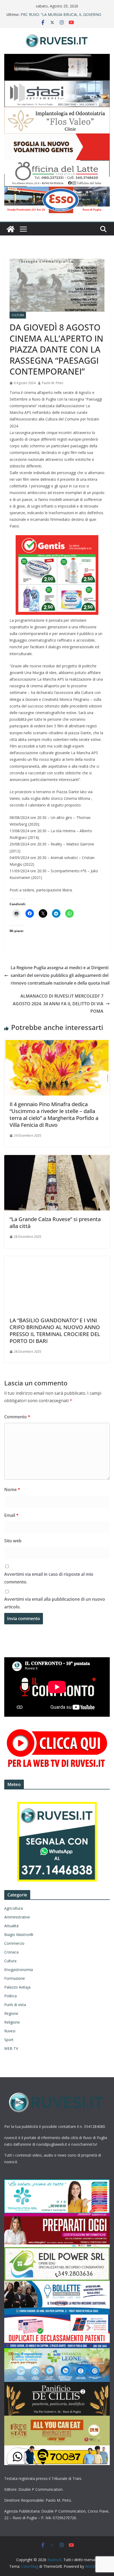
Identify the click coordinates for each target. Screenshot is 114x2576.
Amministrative (17, 1917)
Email (11, 1515)
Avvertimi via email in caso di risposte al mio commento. (49, 1578)
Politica (10, 1996)
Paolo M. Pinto (53, 383)
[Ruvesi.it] (11, 229)
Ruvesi (10, 2031)
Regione (11, 2013)
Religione (12, 2022)
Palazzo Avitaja (17, 1987)
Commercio (14, 1943)
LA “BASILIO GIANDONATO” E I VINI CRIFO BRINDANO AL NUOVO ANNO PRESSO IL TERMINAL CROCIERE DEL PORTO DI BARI (55, 1331)
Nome (12, 1489)
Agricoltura (14, 1908)
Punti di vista (15, 2005)
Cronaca (11, 1952)
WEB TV (11, 2048)
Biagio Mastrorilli (19, 1935)
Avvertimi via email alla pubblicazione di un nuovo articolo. (55, 1603)
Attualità (11, 1926)
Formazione (15, 1978)
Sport (9, 2040)
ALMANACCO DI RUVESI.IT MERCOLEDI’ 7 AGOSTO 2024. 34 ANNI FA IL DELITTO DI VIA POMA (58, 1004)
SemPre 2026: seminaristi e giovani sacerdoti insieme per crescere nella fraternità (59, 12)
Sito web (13, 1541)
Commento (17, 1417)
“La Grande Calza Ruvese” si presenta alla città (55, 1223)
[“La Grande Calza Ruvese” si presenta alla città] (57, 1159)
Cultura (18, 315)
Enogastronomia (19, 1970)
